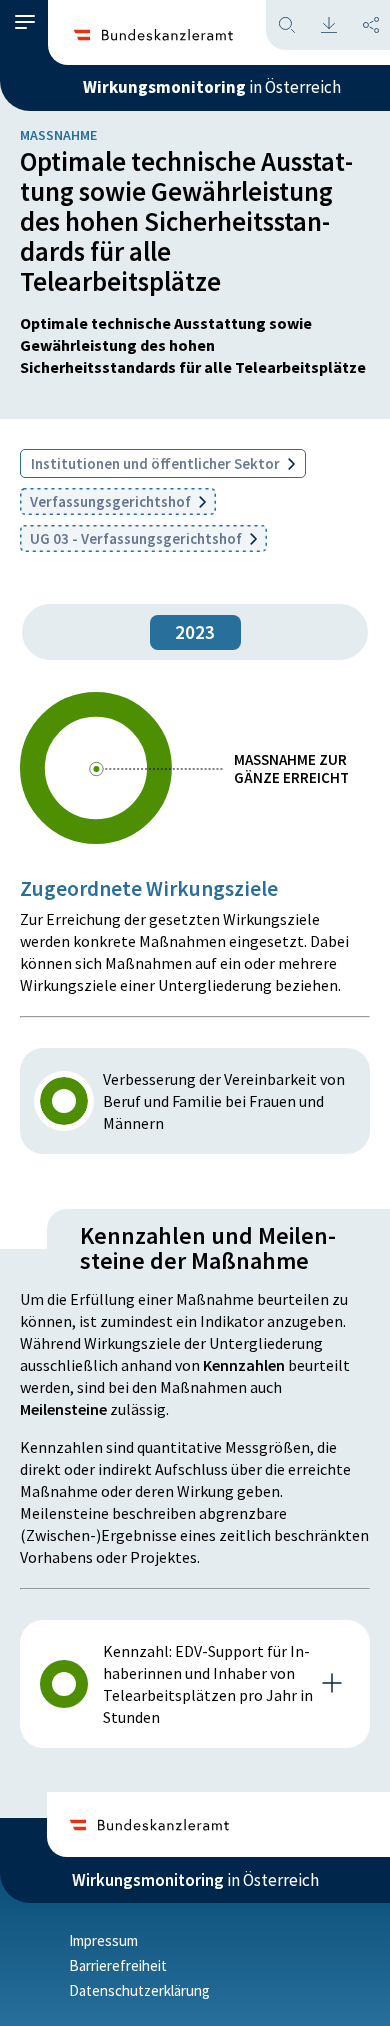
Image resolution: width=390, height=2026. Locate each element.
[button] (25, 22)
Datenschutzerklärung (139, 1990)
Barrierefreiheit (118, 1965)
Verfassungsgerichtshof (112, 501)
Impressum (103, 1940)
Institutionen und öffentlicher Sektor (157, 463)
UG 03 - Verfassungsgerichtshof (137, 538)
